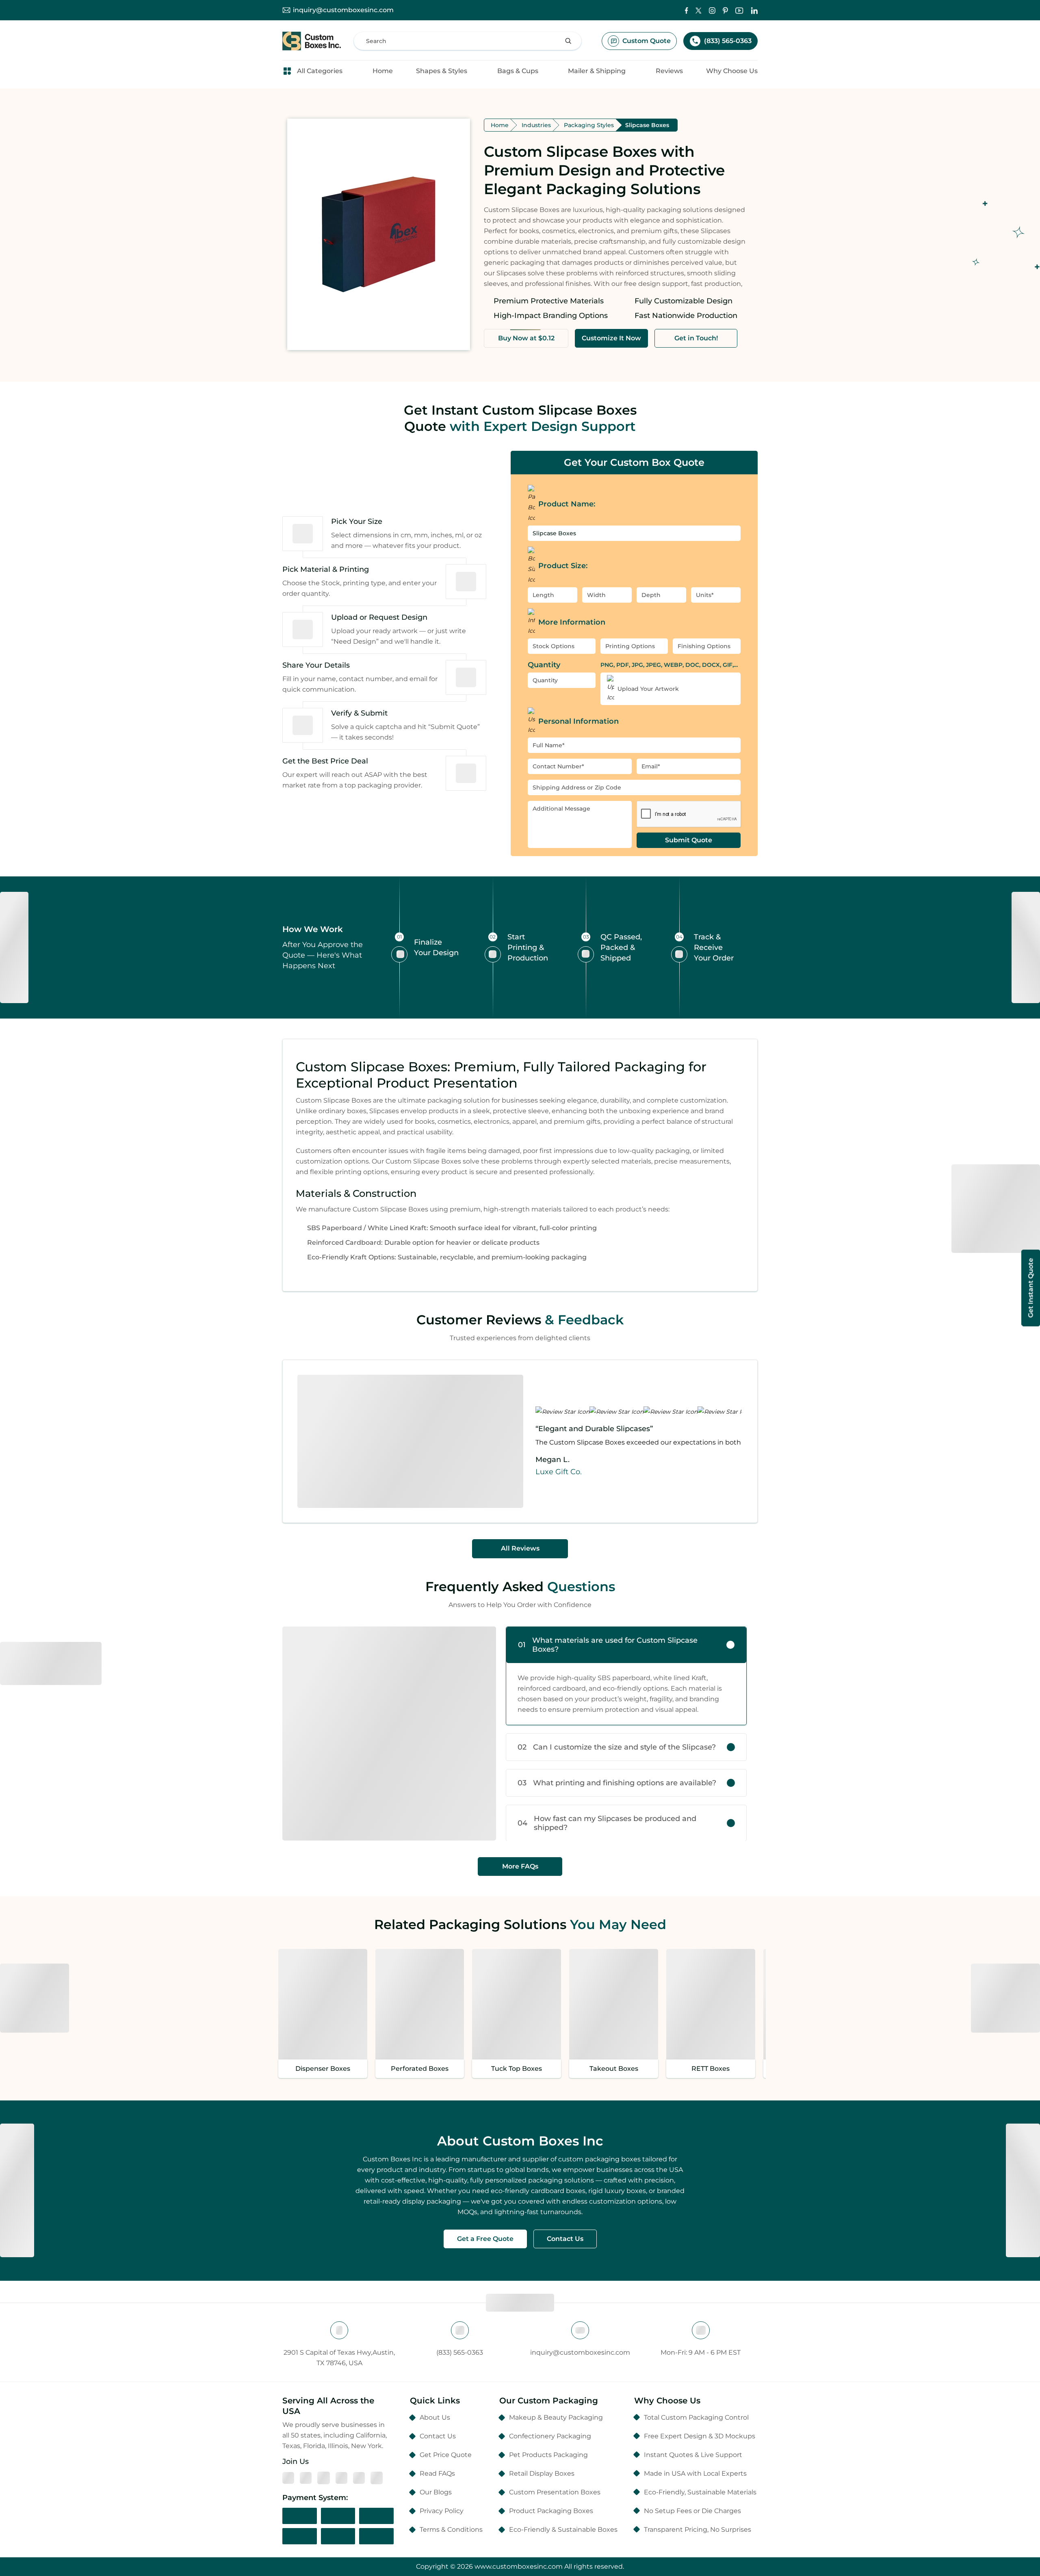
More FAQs (520, 1866)
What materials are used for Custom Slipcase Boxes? (608, 1645)
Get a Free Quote (485, 2239)
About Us (435, 2417)
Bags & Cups (518, 71)
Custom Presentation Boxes (555, 2492)
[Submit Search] (568, 41)
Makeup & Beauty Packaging (556, 2417)
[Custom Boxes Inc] (312, 41)
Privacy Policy (442, 2511)
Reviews (669, 71)
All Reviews (520, 1548)
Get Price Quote (446, 2455)
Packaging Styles (589, 125)
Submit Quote (689, 840)
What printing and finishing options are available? (617, 1783)
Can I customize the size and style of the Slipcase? (617, 1747)
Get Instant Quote (1030, 1288)
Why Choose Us (732, 71)
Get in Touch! (696, 338)
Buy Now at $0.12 (526, 338)
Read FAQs (437, 2473)
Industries (536, 125)
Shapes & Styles (442, 71)
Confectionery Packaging (550, 2436)
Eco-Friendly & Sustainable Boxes (563, 2529)
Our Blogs (436, 2492)
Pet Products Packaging (548, 2455)
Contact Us (565, 2239)
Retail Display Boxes (542, 2473)
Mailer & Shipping (597, 71)
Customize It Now (611, 338)
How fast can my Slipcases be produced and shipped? (607, 1823)
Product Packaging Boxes (551, 2511)
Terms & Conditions (451, 2529)
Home (383, 71)
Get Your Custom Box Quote (634, 462)
